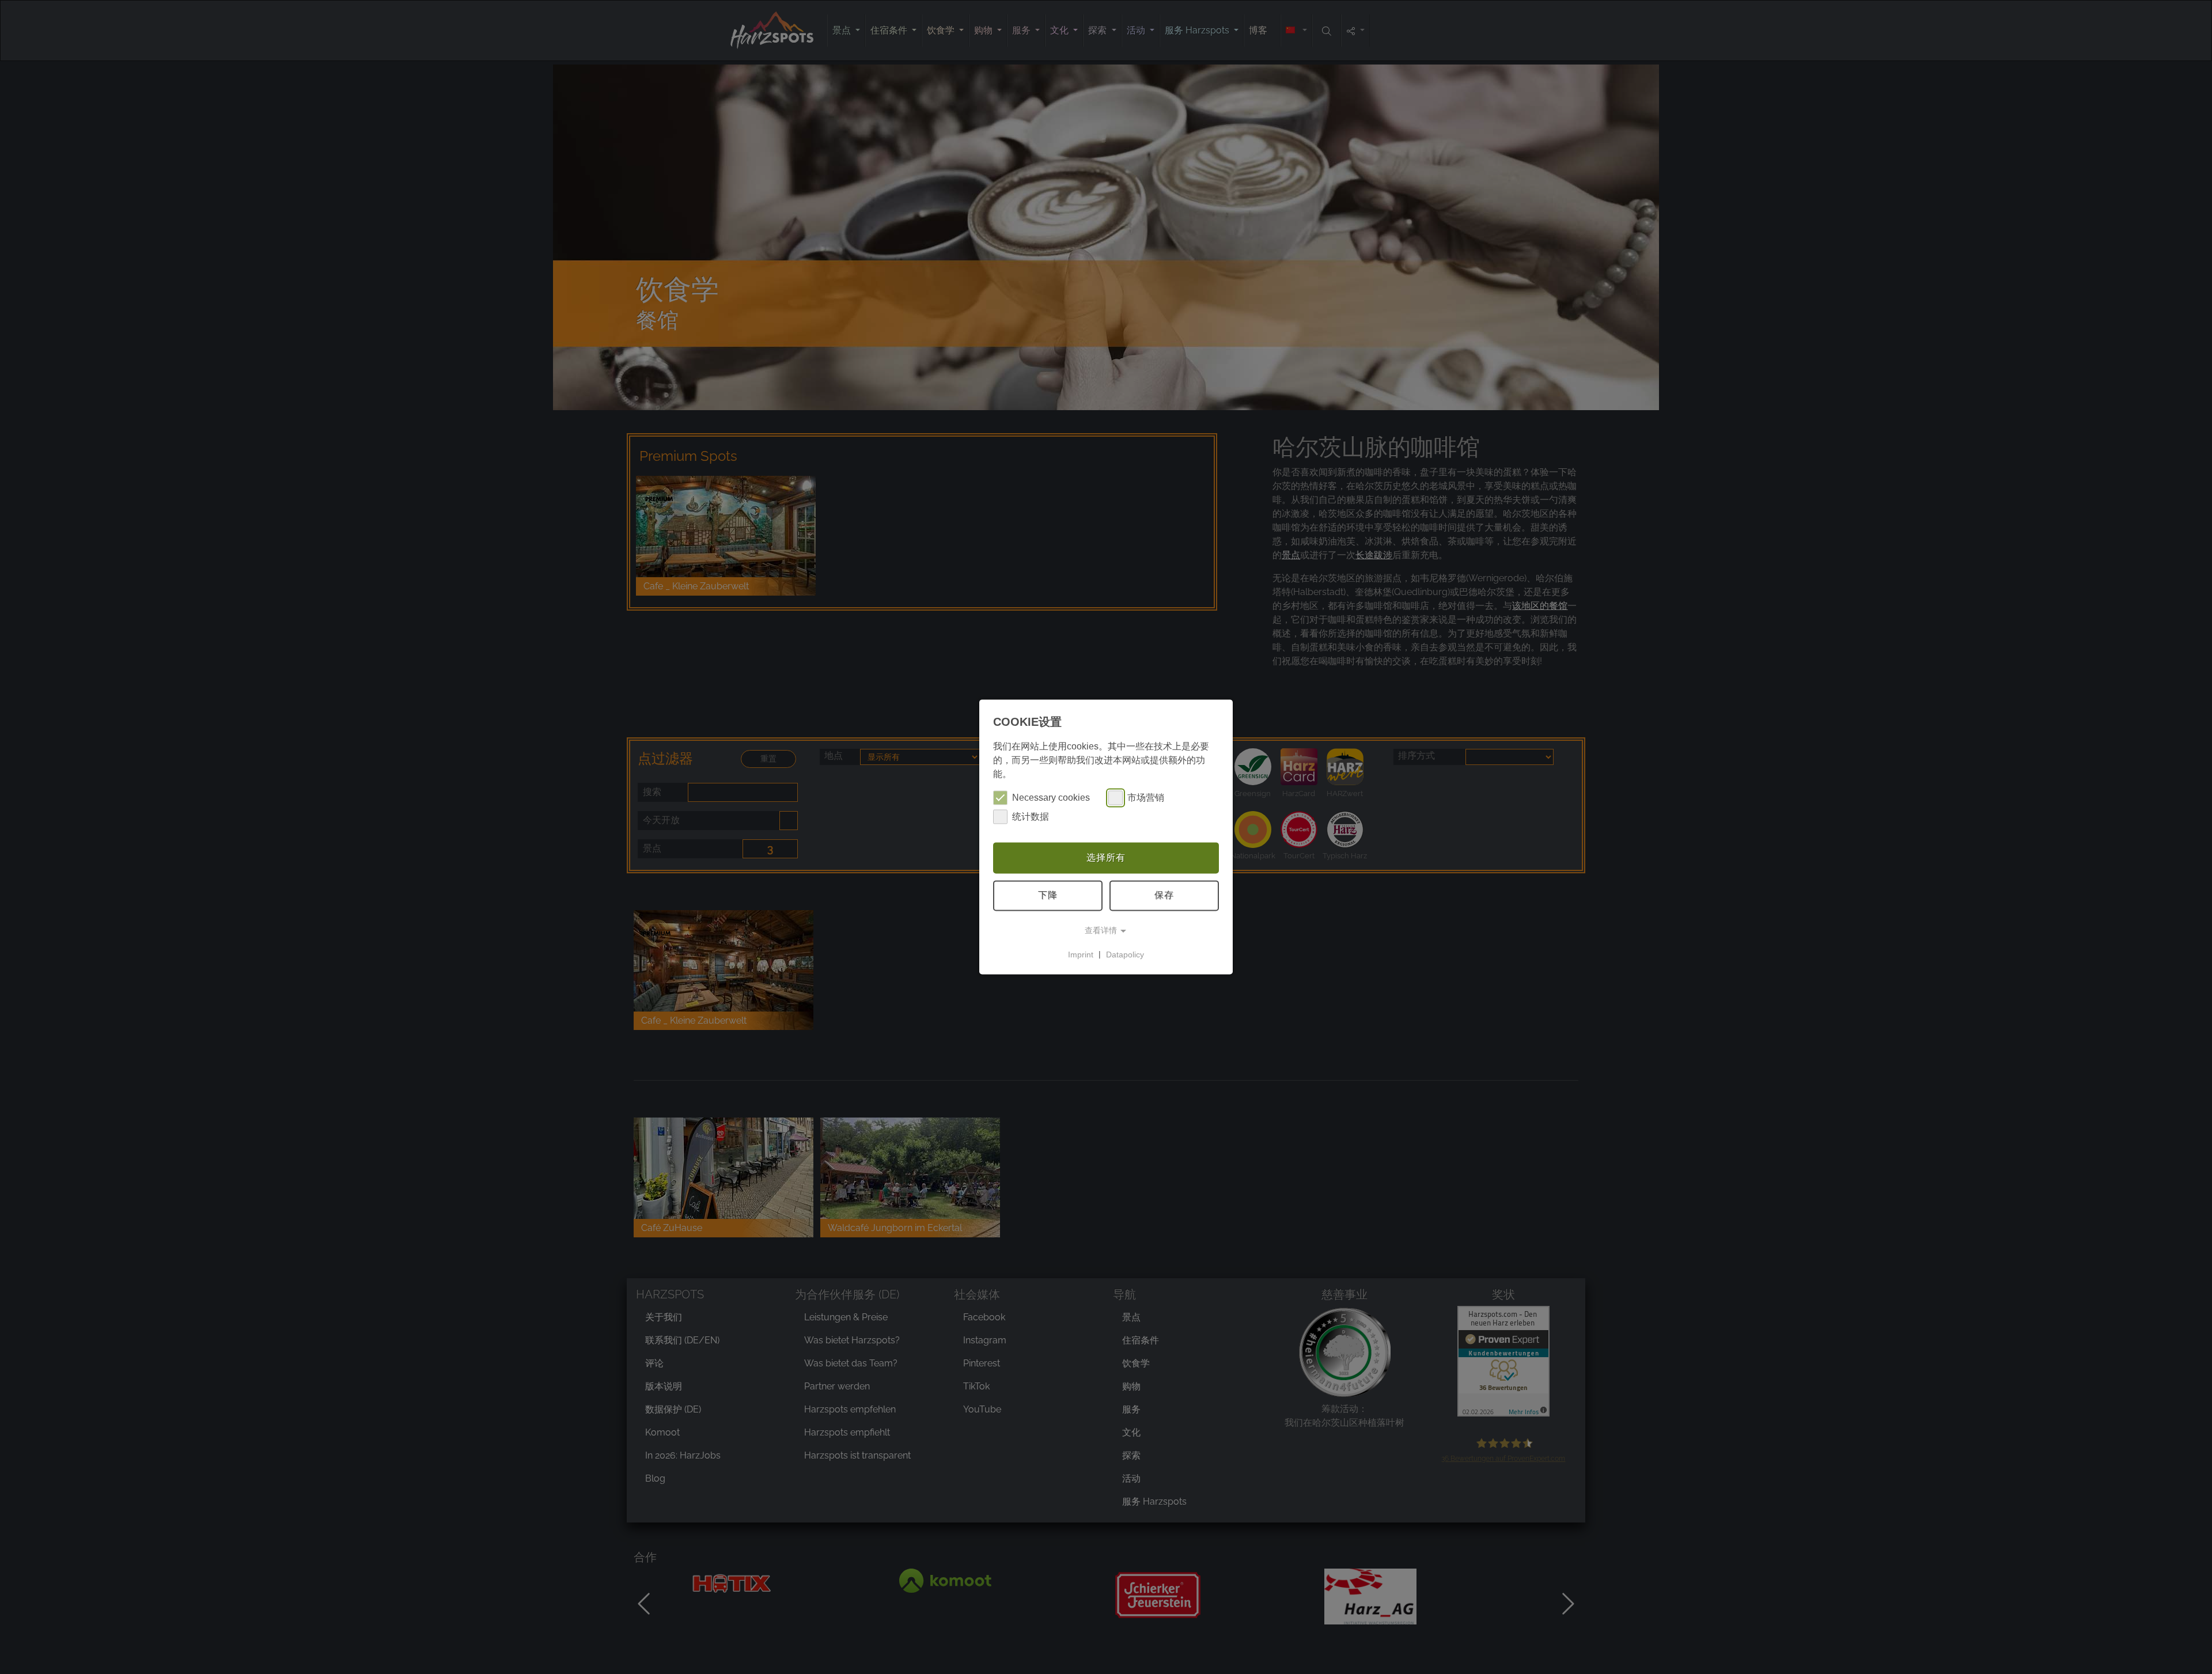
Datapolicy (1125, 955)
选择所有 (1106, 857)
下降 (1048, 895)
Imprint (1081, 955)
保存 (1164, 895)
